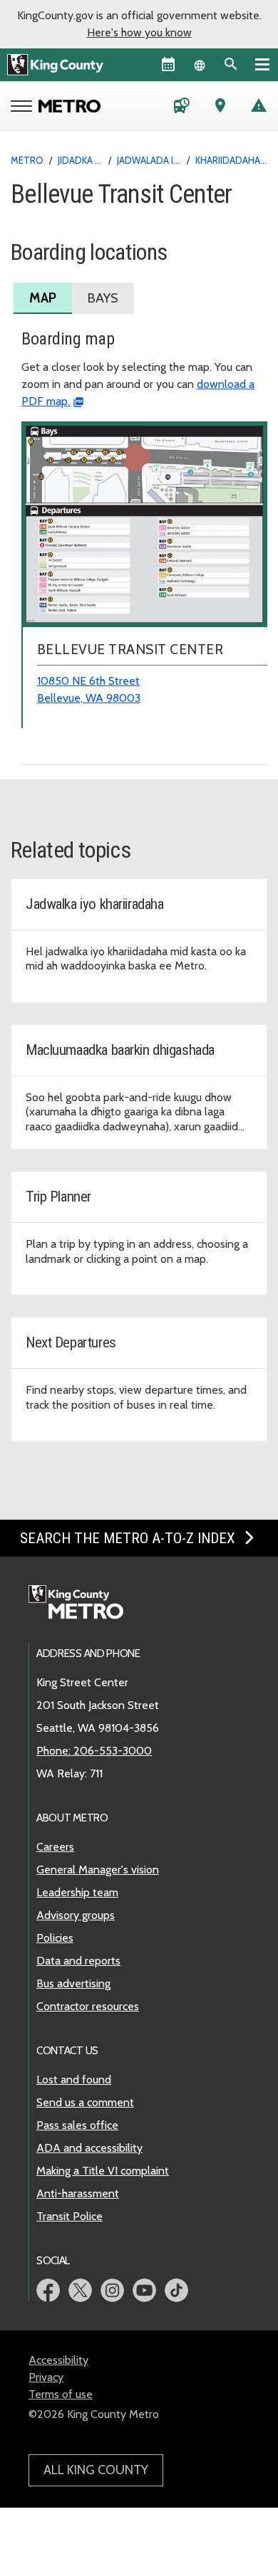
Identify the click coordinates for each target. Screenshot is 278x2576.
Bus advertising (73, 1983)
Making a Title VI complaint (103, 2171)
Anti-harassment (78, 2193)
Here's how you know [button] (139, 32)
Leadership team (77, 1892)
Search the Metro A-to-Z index (129, 1538)
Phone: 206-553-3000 (94, 1751)
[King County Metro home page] (84, 1603)
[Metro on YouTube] (144, 2290)
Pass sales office (77, 2125)
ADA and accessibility (89, 2148)
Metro (27, 160)
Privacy (46, 2377)
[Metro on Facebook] (48, 2290)
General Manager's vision (98, 1870)
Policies (55, 1938)
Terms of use (61, 2394)
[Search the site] (231, 64)
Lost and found (74, 2080)
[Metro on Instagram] (112, 2290)
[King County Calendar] (168, 64)
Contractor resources (88, 2006)
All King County (96, 2470)
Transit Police (69, 2216)
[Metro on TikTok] (176, 2290)
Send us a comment (85, 2102)
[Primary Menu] (262, 64)
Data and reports (78, 1961)
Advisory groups (76, 1915)
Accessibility (58, 2360)
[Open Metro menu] (25, 107)
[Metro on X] (80, 2290)
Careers (55, 1847)
